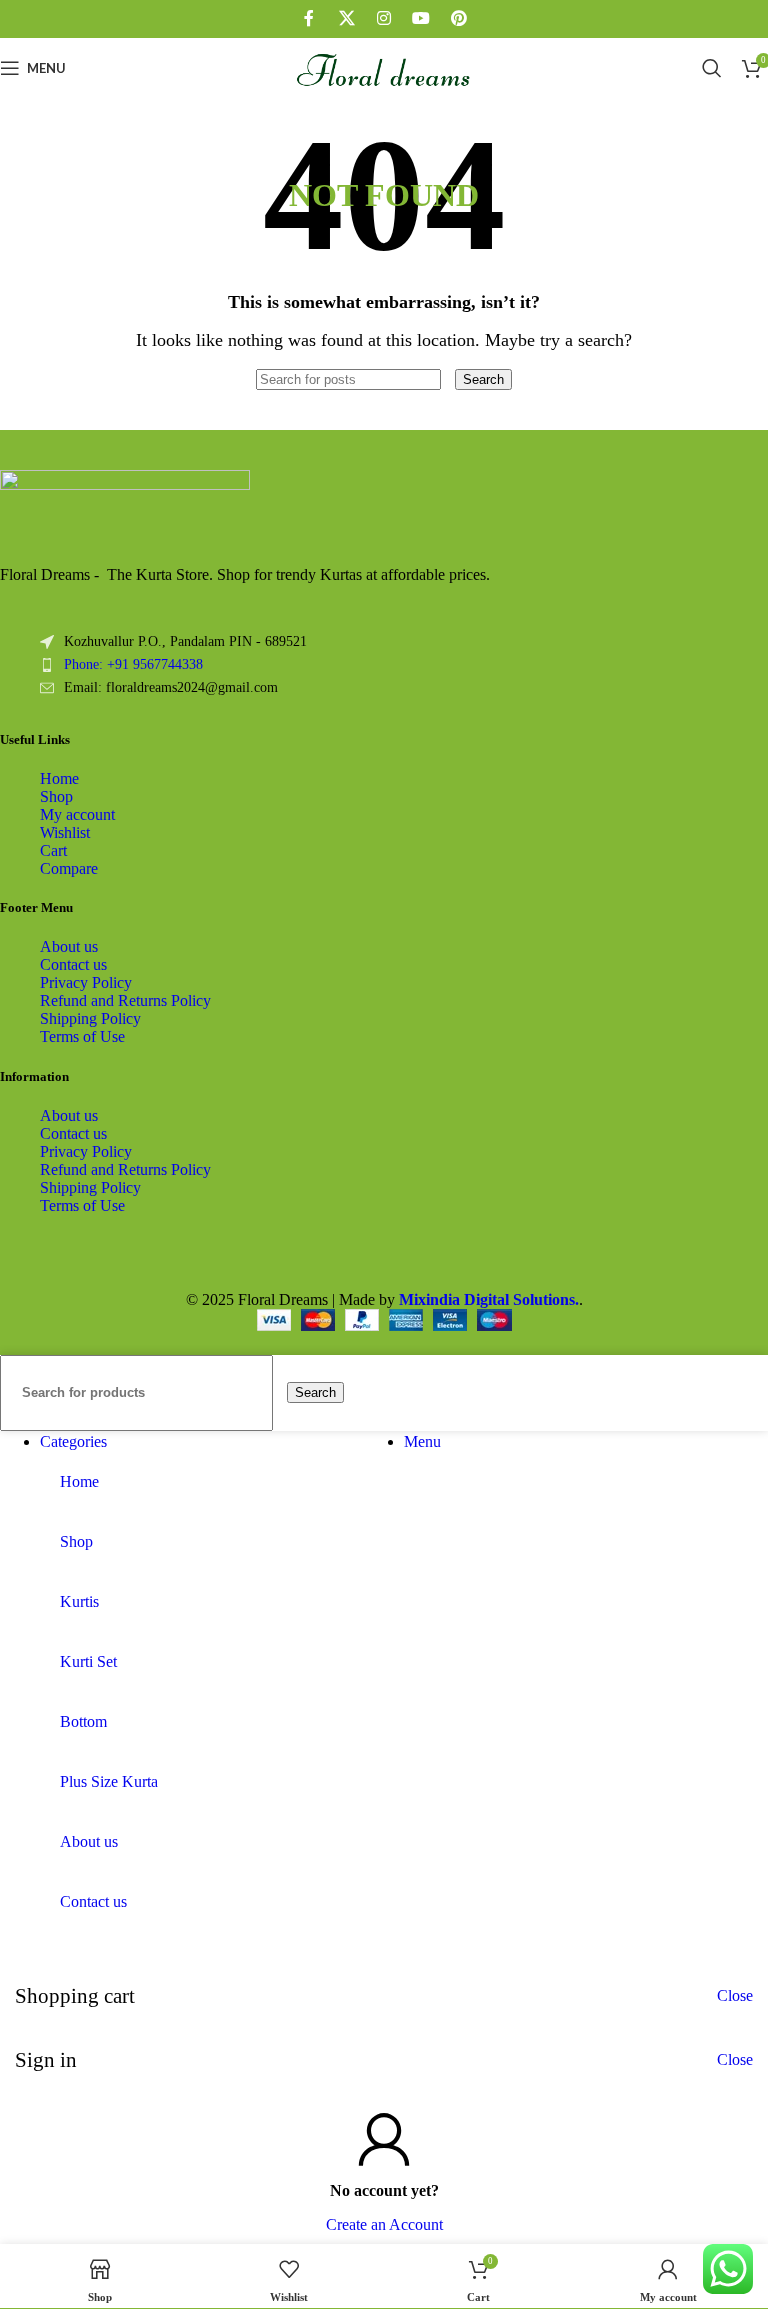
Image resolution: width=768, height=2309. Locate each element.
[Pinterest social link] (458, 18)
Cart (53, 850)
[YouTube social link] (421, 18)
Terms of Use (82, 1036)
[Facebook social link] (309, 18)
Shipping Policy (90, 1018)
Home (59, 778)
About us (69, 946)
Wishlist (65, 832)
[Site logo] (384, 102)
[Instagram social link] (383, 18)
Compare (69, 868)
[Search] (712, 68)
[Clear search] (450, 378)
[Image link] (125, 484)
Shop (56, 796)
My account (77, 814)
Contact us (73, 964)
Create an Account (384, 2224)
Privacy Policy (86, 982)
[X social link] (346, 18)
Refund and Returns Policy (125, 1000)
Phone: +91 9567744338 (133, 664)
